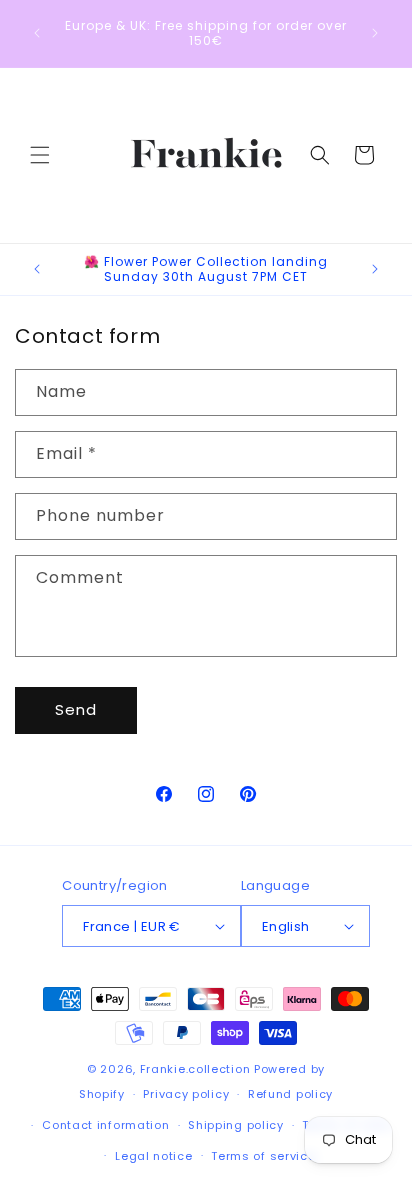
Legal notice (153, 1156)
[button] (40, 155)
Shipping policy (236, 1125)
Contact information (105, 1125)
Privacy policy (186, 1094)
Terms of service (263, 1156)
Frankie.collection (195, 1069)
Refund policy (290, 1094)
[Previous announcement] (37, 33)
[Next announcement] (375, 33)
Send (76, 709)
